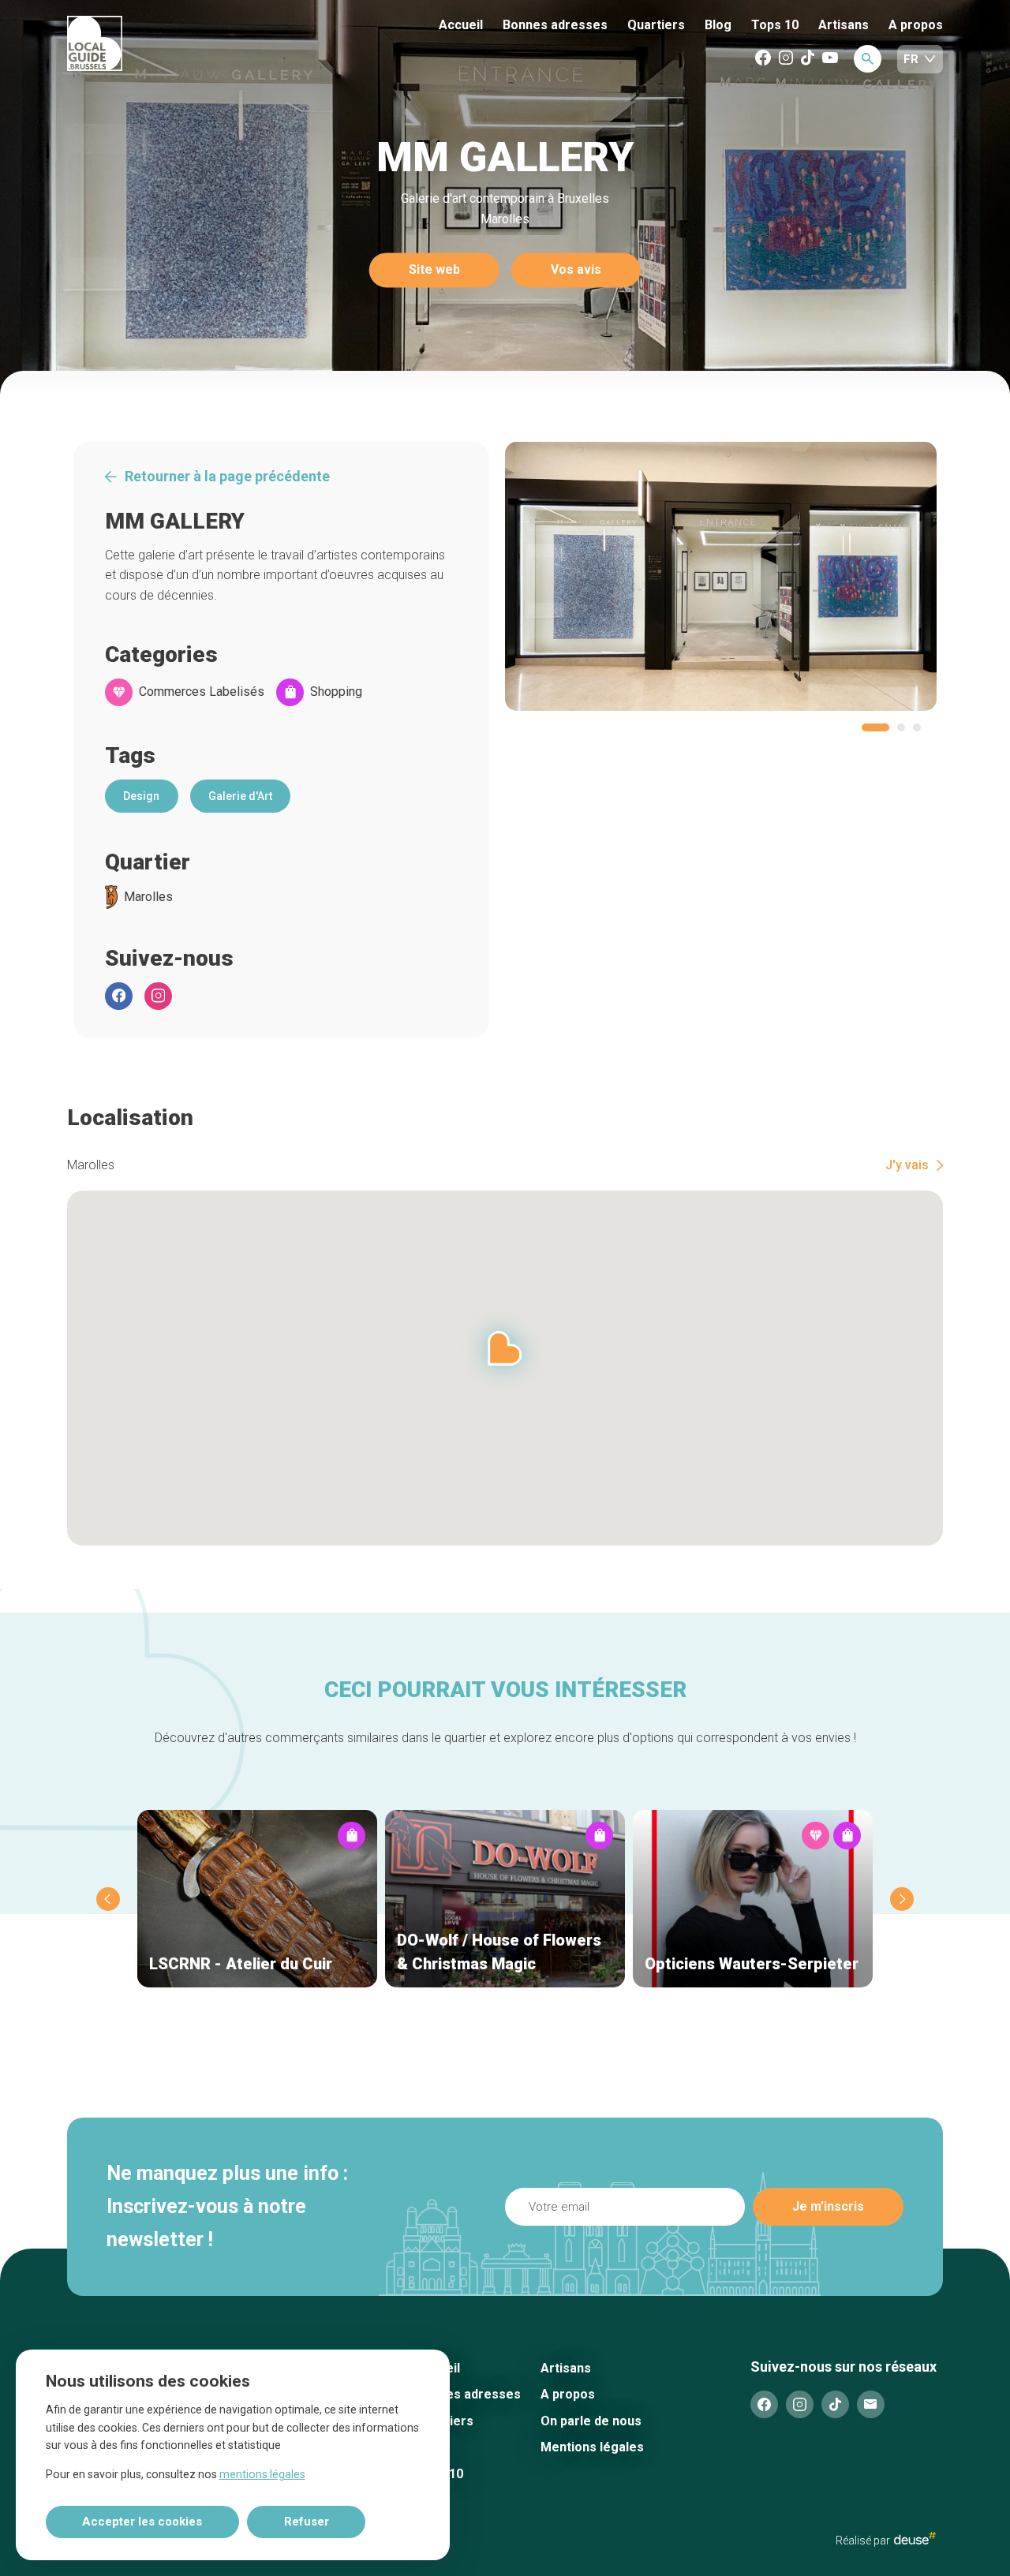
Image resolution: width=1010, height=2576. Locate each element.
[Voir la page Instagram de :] (158, 996)
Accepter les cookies (142, 2522)
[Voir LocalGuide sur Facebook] (763, 59)
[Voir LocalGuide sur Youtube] (830, 59)
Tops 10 (775, 25)
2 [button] (901, 727)
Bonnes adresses (555, 25)
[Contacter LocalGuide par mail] (871, 2404)
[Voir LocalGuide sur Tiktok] (808, 59)
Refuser (307, 2522)
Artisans (844, 25)
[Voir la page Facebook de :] (119, 996)
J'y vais (907, 1165)
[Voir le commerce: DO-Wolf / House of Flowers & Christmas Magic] (505, 1899)
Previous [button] (108, 1899)
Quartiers (656, 25)
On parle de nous (591, 2421)
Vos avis (576, 270)
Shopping (336, 692)
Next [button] (902, 1899)
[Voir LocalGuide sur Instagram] (786, 59)
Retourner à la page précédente (227, 477)
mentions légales (262, 2474)
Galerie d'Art (240, 796)
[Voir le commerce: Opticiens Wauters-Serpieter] (753, 1899)
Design (141, 796)
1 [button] (875, 727)
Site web (434, 270)
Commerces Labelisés (202, 692)
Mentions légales (592, 2447)
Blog (718, 25)
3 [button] (917, 727)
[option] (721, 576)
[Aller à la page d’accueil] (153, 45)
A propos (916, 25)
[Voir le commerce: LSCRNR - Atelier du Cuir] (257, 1899)
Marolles (148, 897)
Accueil (461, 25)
